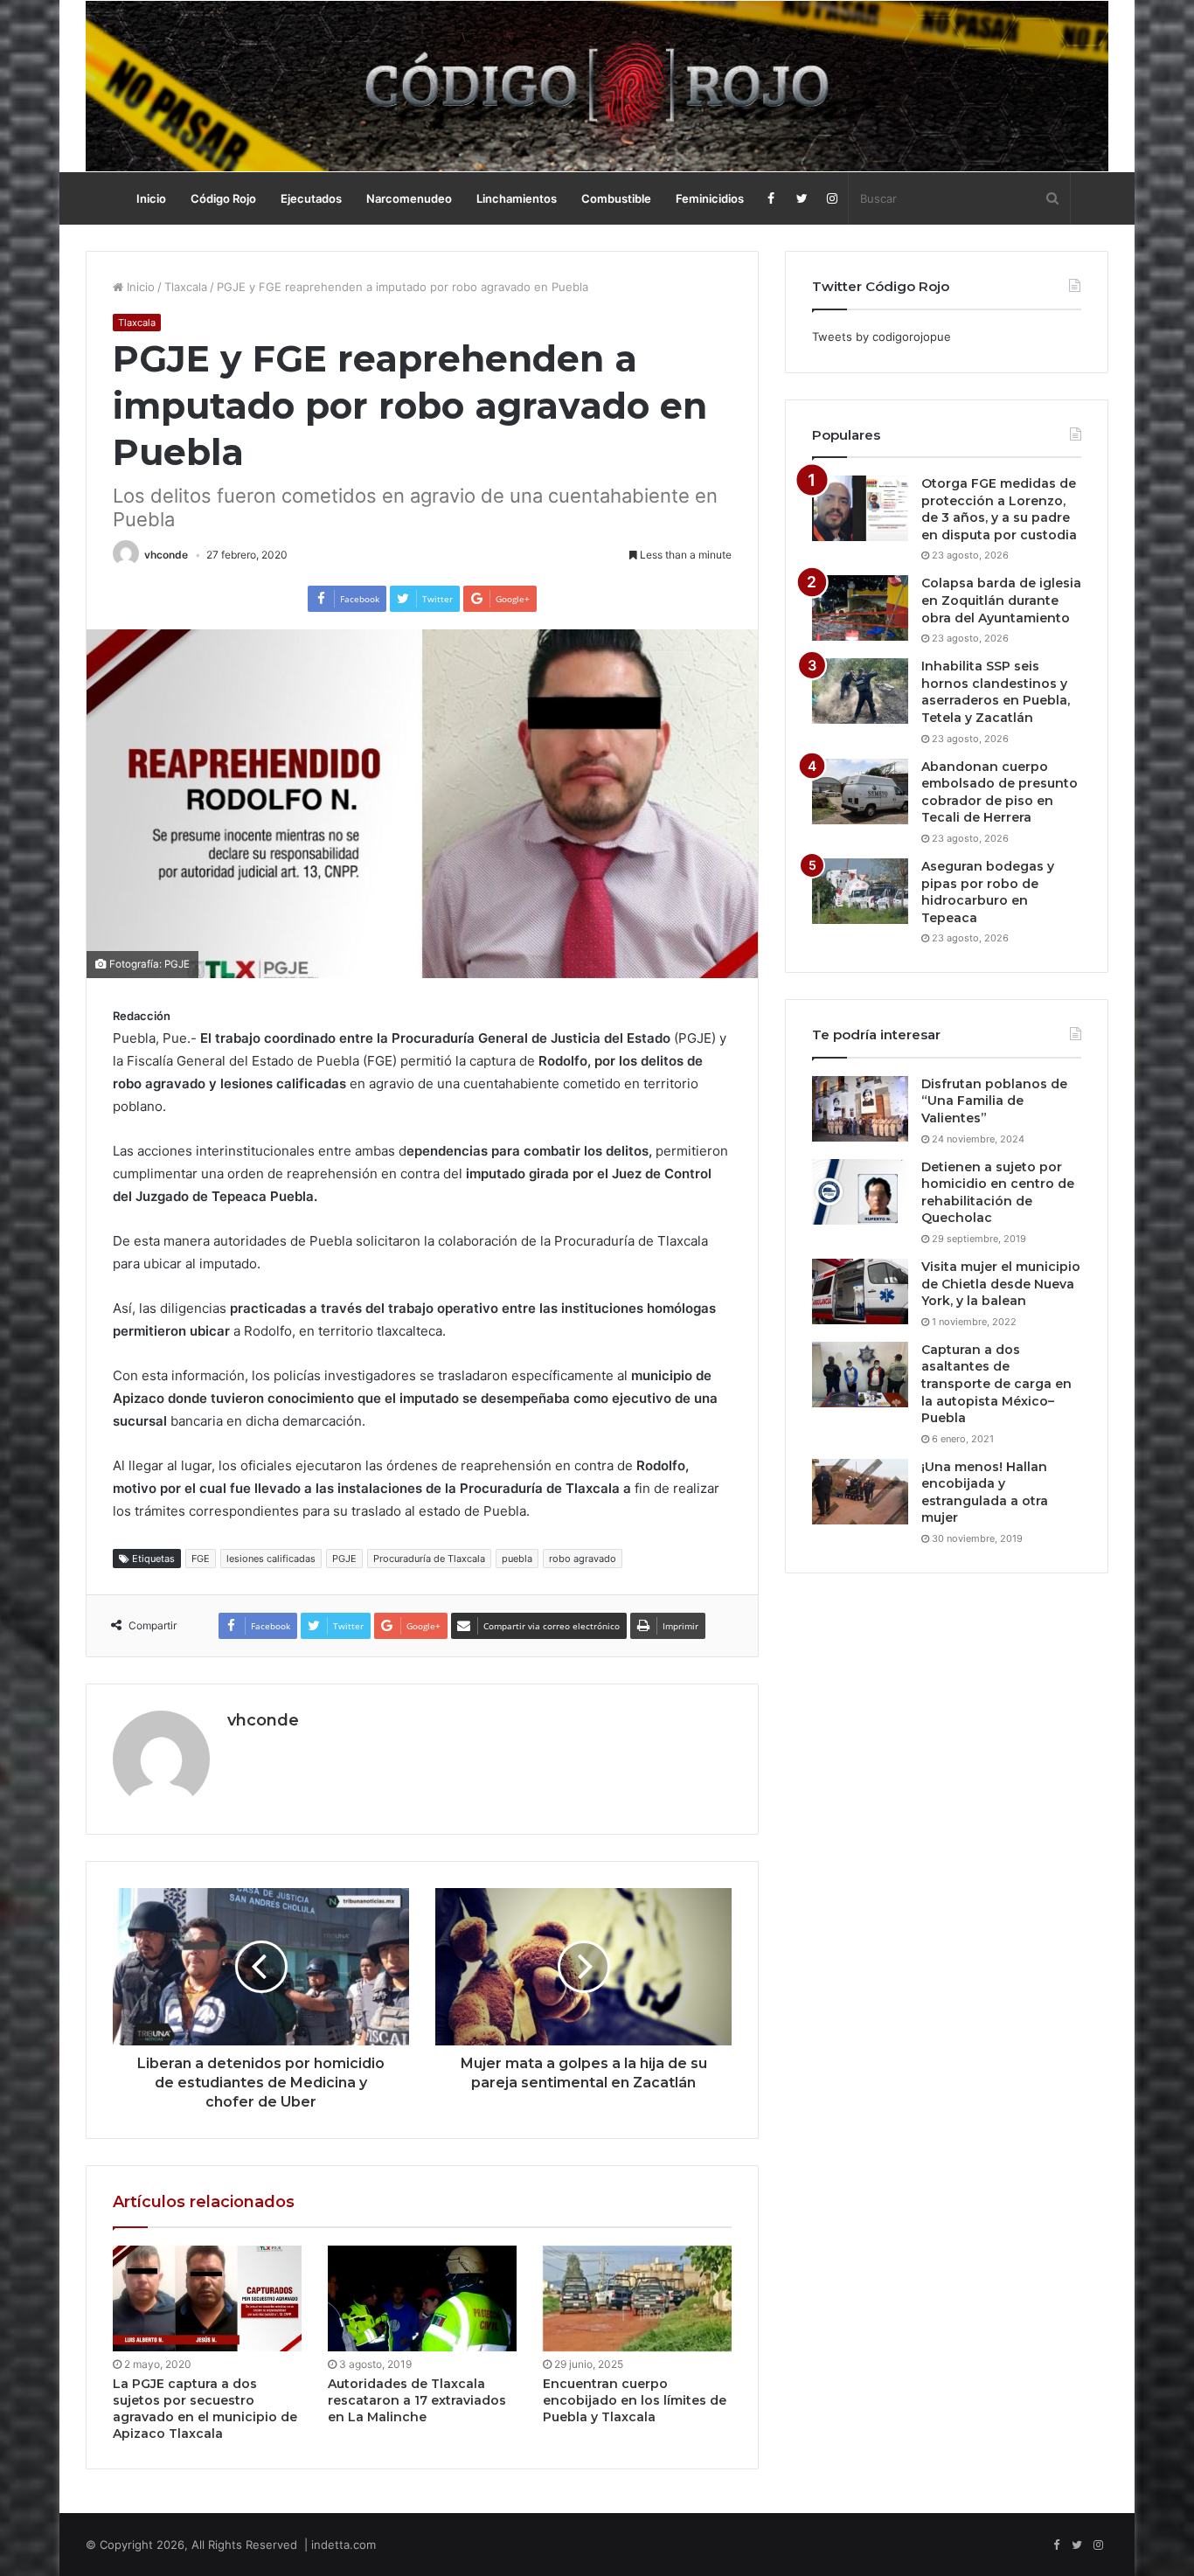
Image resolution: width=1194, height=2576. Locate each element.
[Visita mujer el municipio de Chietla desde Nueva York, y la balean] (860, 1291)
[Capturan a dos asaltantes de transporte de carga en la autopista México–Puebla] (860, 1375)
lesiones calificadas (271, 1559)
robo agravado (583, 1559)
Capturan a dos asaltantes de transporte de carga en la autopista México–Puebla (996, 1384)
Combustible (616, 198)
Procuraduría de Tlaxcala (429, 1559)
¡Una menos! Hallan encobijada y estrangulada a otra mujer (985, 1493)
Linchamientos (517, 198)
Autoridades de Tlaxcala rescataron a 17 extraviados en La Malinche (417, 2400)
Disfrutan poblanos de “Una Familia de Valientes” (994, 1101)
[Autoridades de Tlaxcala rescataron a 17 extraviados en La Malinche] (422, 2299)
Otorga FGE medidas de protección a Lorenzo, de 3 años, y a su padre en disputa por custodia (999, 509)
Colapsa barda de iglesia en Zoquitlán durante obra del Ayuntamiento (1001, 600)
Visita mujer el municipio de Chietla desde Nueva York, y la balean (1001, 1284)
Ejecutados (311, 198)
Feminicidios (710, 198)
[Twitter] (802, 198)
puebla (517, 1559)
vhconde (166, 555)
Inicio (151, 198)
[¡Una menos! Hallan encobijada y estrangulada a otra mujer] (860, 1492)
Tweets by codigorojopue (882, 337)
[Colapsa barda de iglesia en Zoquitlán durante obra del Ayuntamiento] (860, 608)
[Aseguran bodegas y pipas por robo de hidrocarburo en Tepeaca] (860, 891)
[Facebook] (771, 198)
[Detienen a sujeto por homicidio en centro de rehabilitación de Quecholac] (860, 1192)
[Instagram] (833, 198)
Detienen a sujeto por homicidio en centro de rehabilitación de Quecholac (998, 1193)
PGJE (344, 1559)
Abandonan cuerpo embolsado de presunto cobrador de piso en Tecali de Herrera (1000, 792)
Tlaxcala (186, 287)
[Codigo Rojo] (597, 86)
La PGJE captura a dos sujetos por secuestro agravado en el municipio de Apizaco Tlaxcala (205, 2409)
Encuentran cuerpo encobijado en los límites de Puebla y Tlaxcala (635, 2400)
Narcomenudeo (409, 198)
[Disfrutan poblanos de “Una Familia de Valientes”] (860, 1109)
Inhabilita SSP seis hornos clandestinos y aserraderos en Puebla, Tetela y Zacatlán (996, 692)
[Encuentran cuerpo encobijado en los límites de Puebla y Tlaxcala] (637, 2299)
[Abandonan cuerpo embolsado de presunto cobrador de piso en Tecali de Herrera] (860, 792)
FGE (201, 1559)
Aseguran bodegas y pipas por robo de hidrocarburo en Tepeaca (988, 892)
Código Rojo (223, 198)
